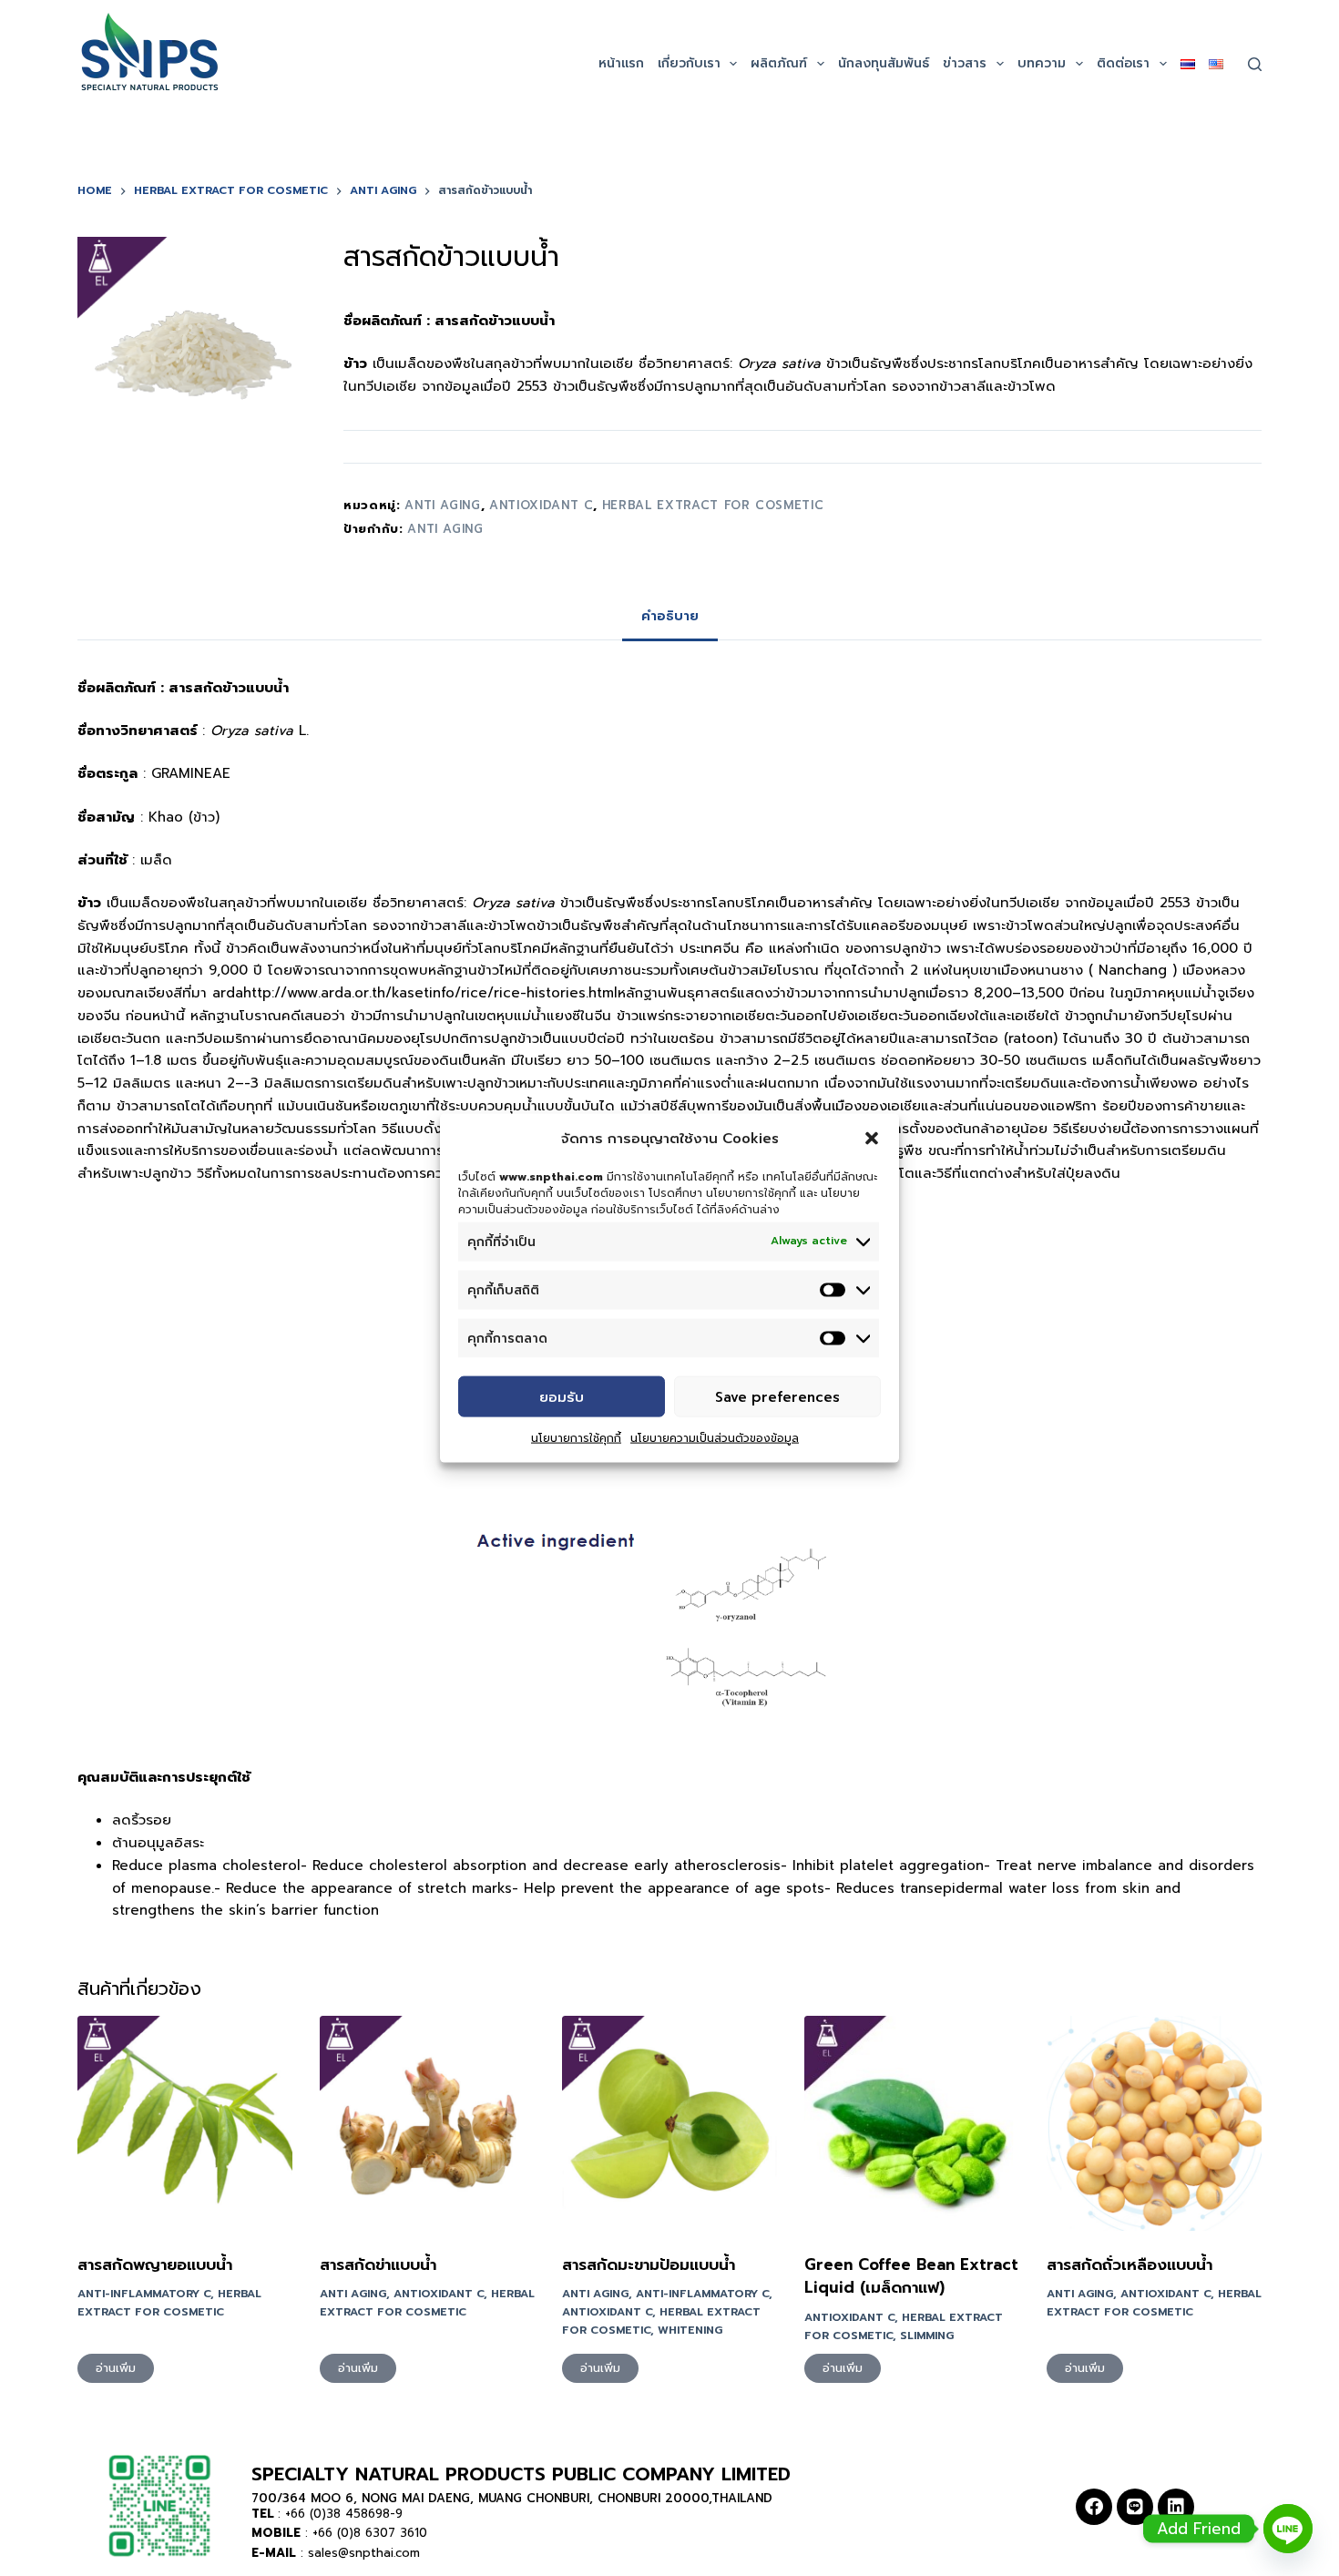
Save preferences (777, 1396)
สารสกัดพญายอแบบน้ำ (155, 2264)
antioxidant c (541, 505)
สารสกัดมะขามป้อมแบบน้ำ (649, 2264)
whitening (690, 2330)
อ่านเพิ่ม (116, 2368)
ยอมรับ (562, 1396)
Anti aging (445, 529)
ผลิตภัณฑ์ (779, 63)
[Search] (1255, 64)
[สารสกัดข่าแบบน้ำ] (427, 2123)
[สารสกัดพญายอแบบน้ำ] (185, 2123)
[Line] (1135, 2507)
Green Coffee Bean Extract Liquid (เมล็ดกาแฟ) (911, 2276)
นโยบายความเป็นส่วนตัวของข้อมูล (715, 1438)
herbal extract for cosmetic (713, 505)
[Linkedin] (1176, 2507)
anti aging (443, 505)
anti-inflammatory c (144, 2294)
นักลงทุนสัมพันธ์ (884, 63)
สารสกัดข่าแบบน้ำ (378, 2264)
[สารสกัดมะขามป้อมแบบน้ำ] (669, 2123)
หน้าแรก (621, 63)
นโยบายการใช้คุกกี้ (576, 1438)
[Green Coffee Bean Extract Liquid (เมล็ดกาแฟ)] (912, 2123)
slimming (927, 2336)
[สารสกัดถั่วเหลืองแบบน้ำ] (1154, 2123)
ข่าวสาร (965, 63)
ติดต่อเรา (1123, 63)
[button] (872, 1139)
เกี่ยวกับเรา (689, 63)
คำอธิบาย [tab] (670, 616)
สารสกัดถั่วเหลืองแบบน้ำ (1129, 2264)
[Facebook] (1094, 2507)
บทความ (1042, 63)
